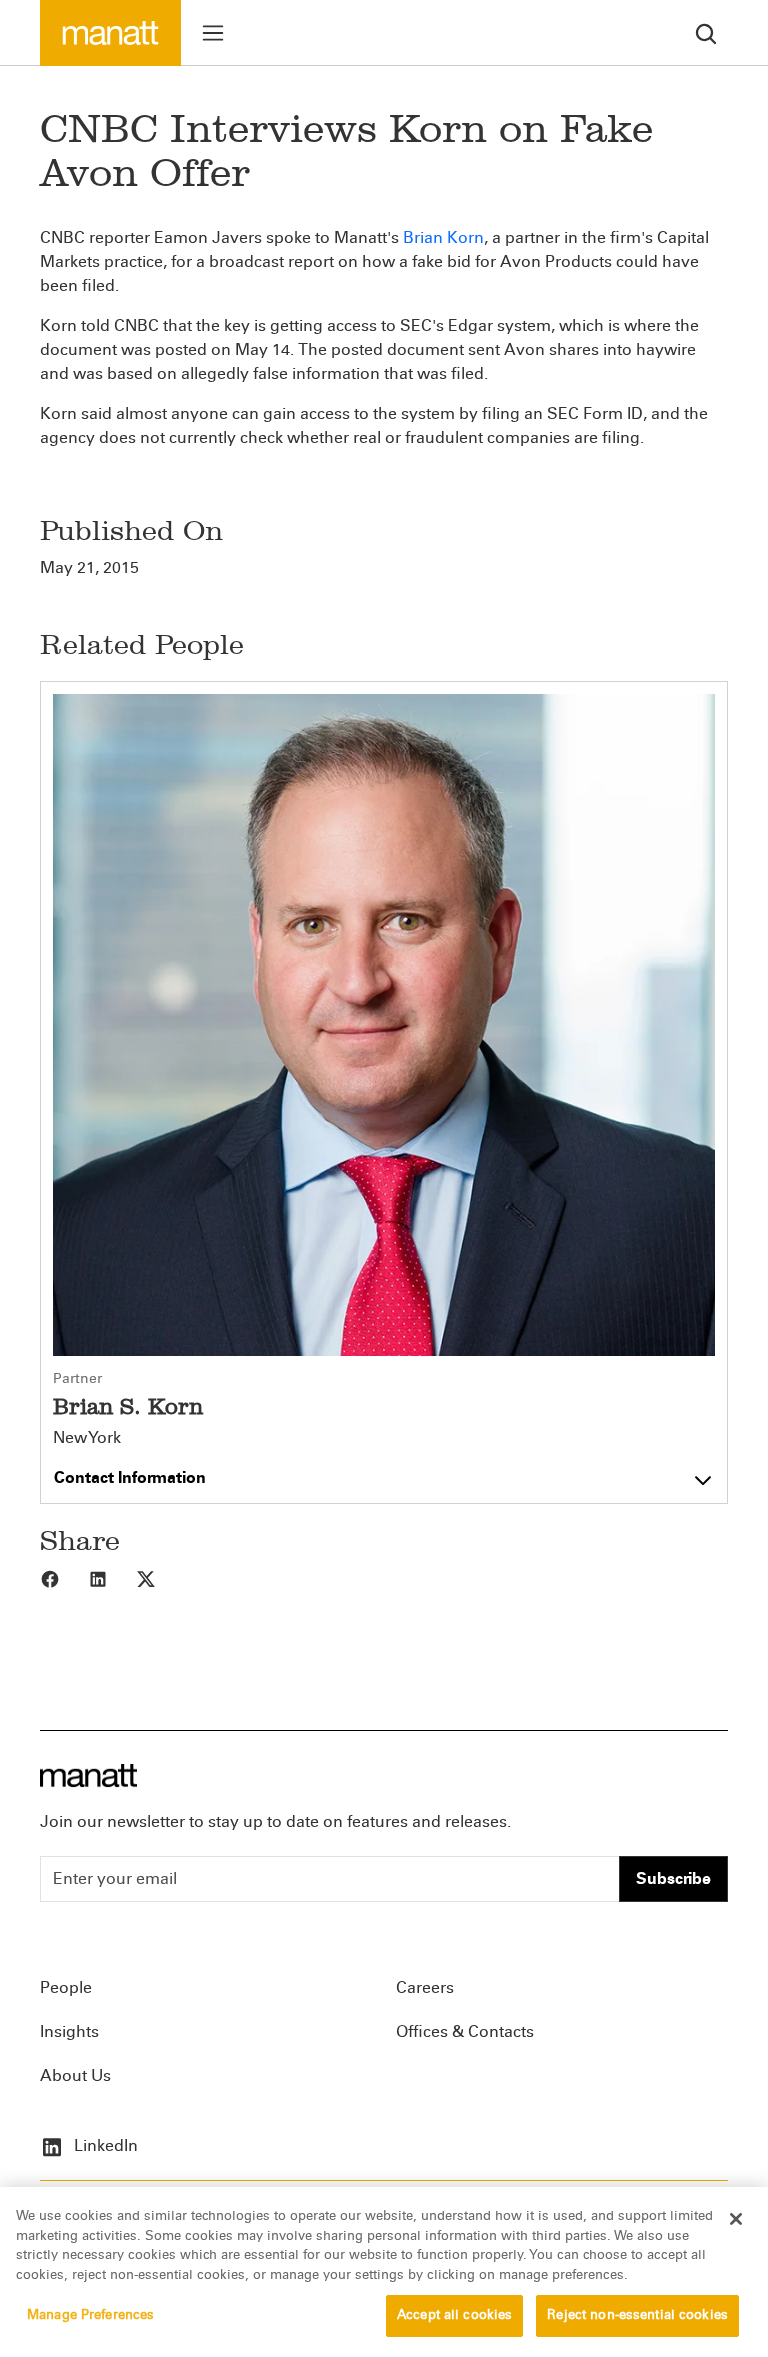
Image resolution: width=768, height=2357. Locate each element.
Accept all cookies (454, 2315)
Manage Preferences (90, 2315)
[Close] (736, 2219)
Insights (69, 2031)
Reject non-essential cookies (637, 2315)
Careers (425, 1987)
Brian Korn (443, 237)
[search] (706, 32)
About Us (75, 2075)
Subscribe (673, 1878)
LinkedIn (104, 2145)
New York (87, 1438)
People (66, 1987)
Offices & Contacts (465, 2031)
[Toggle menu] (213, 33)
